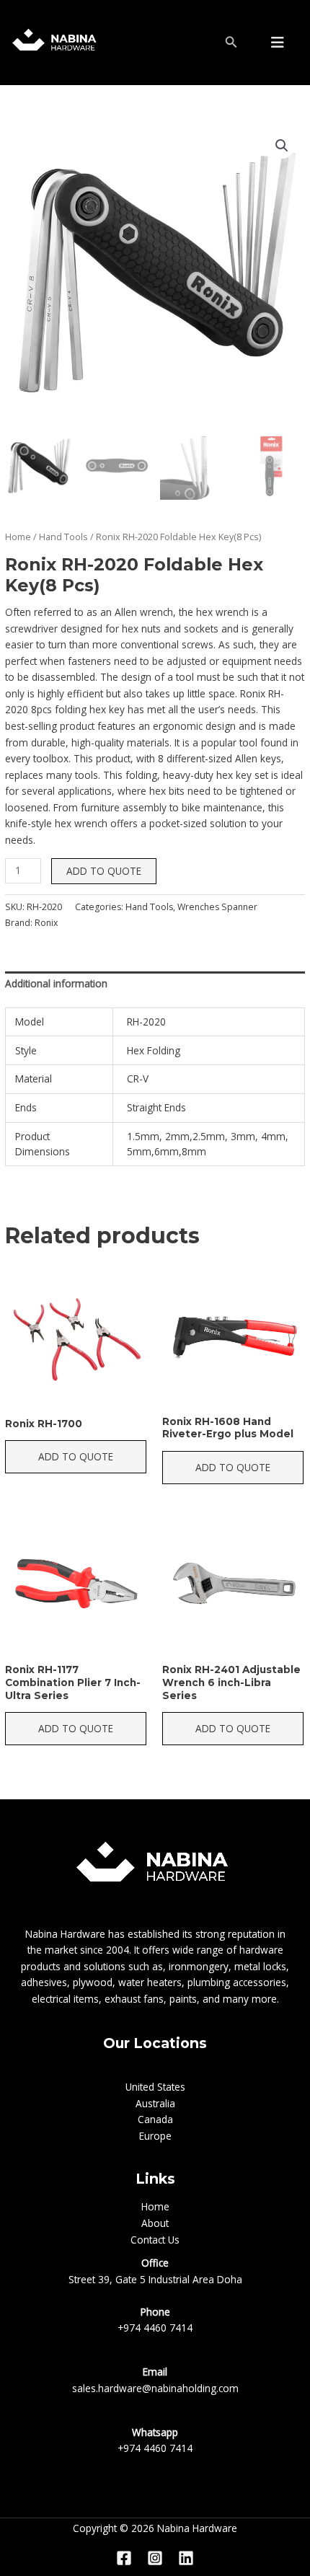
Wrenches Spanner (217, 907)
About (155, 2223)
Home (18, 537)
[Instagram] (155, 2558)
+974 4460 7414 (155, 2328)
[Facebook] (124, 2558)
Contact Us (155, 2240)
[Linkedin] (186, 2558)
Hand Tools (63, 537)
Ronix (46, 923)
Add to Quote (104, 871)
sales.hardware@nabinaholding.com (155, 2388)
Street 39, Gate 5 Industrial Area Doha (155, 2279)
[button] (282, 146)
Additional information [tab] (56, 983)
